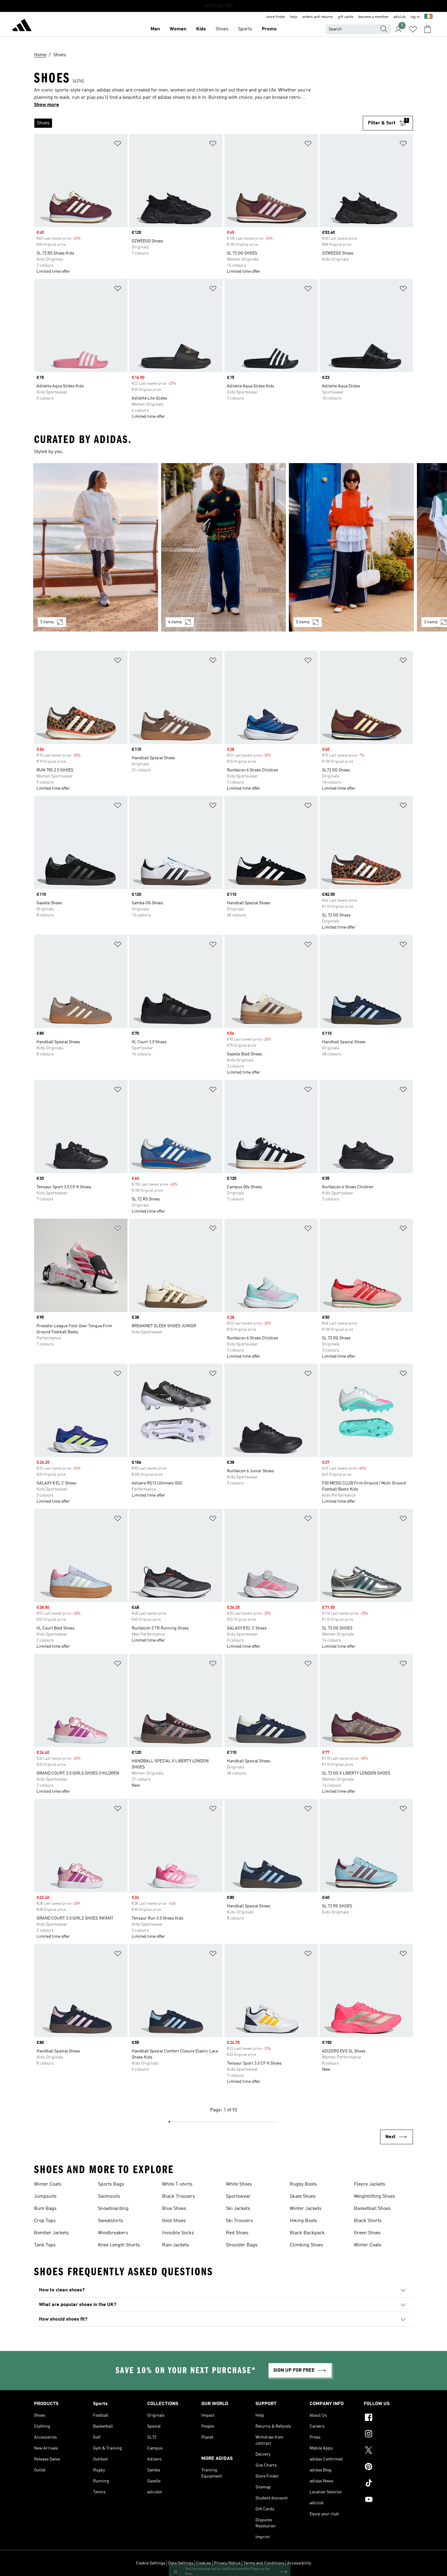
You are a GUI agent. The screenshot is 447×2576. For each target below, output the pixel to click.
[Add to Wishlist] (118, 145)
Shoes (222, 29)
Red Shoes (237, 2233)
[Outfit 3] (351, 547)
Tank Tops (45, 2245)
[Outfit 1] (96, 547)
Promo (269, 29)
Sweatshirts (111, 2221)
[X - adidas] (388, 2451)
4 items (175, 622)
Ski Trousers (239, 2221)
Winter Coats (48, 2184)
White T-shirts (177, 2184)
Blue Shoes (174, 2209)
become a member (373, 17)
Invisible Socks (178, 2233)
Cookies (204, 2563)
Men (155, 29)
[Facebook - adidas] (388, 2418)
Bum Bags (45, 2209)
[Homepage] (22, 26)
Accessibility (299, 2563)
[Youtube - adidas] (388, 2500)
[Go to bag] (428, 29)
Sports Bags (111, 2184)
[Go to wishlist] (413, 29)
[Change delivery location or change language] (428, 17)
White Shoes (239, 2184)
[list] (198, 123)
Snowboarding (113, 2209)
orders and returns (318, 17)
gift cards (346, 17)
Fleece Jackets (370, 2184)
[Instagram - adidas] (388, 2435)
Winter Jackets (306, 2209)
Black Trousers (178, 2197)
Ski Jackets (238, 2209)
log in (415, 17)
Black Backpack (307, 2233)
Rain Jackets (176, 2245)
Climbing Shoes (307, 2245)
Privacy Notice (227, 2563)
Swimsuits (109, 2197)
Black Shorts (368, 2221)
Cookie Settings (151, 2563)
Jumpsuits (45, 2197)
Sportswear (238, 2197)
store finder (276, 17)
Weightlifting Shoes (374, 2197)
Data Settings (181, 2563)
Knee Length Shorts (119, 2245)
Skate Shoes (303, 2197)
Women (178, 29)
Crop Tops (45, 2221)
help (294, 17)
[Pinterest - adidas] (388, 2467)
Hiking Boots (303, 2221)
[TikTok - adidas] (388, 2484)
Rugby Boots (303, 2184)
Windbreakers (113, 2233)
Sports (245, 29)
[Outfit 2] (224, 547)
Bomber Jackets (51, 2233)
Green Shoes (367, 2233)
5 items (47, 622)
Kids (201, 29)
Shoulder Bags (242, 2245)
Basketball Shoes (372, 2209)
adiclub (400, 17)
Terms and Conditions (264, 2563)
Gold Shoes (174, 2221)
